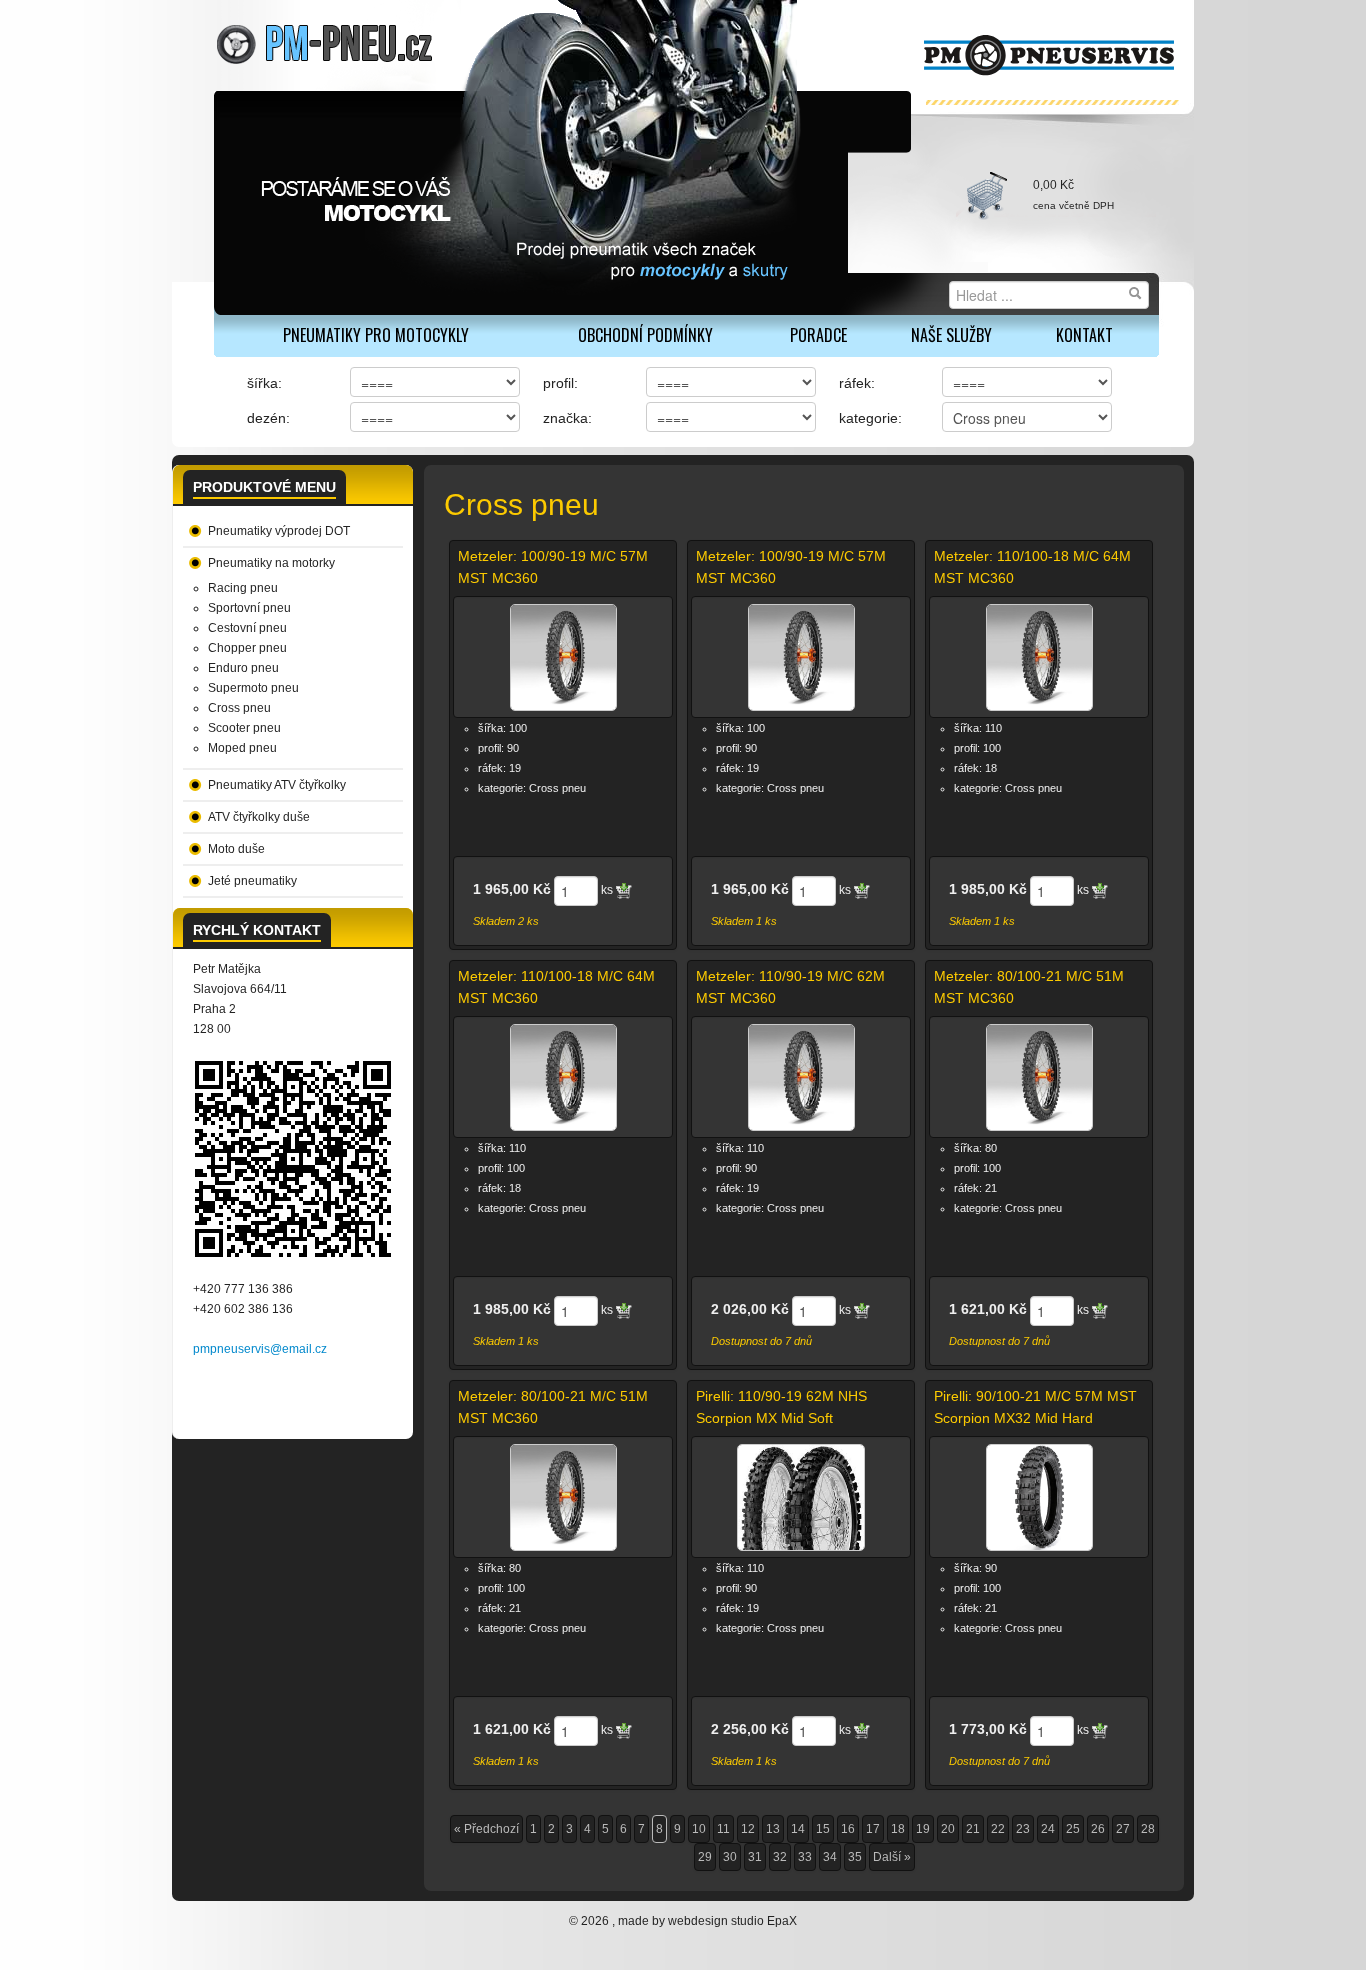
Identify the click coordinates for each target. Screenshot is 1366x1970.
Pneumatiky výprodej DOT (279, 531)
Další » (892, 1857)
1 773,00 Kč (988, 1729)
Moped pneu (242, 748)
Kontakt (1084, 335)
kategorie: (870, 418)
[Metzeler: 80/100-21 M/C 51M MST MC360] (1039, 1077)
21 (973, 1829)
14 (798, 1829)
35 (855, 1857)
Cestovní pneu (247, 628)
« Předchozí (486, 1829)
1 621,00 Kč (988, 1309)
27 (1123, 1829)
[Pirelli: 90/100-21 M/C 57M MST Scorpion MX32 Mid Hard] (1039, 1497)
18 (898, 1829)
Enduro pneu (243, 668)
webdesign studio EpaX (732, 1921)
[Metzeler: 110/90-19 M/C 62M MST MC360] (801, 1077)
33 (805, 1857)
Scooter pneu (244, 728)
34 (830, 1857)
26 (1098, 1829)
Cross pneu (239, 708)
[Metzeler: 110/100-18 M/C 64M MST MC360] (1039, 657)
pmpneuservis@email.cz (260, 1349)
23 (1023, 1829)
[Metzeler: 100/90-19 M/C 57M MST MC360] (563, 657)
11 (723, 1829)
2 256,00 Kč (750, 1729)
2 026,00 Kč (750, 1309)
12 (748, 1829)
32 (780, 1857)
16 (848, 1829)
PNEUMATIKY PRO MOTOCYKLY (376, 335)
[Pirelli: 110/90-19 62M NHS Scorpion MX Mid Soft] (801, 1497)
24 (1048, 1829)
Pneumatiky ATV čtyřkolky (277, 785)
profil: (560, 383)
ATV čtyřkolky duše (259, 817)
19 (923, 1829)
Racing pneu (243, 588)
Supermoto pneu (253, 688)
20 (948, 1829)
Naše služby (951, 335)
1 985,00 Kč (988, 889)
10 (699, 1829)
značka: (567, 418)
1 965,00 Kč (512, 889)
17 (873, 1829)
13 (773, 1829)
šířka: (264, 383)
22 (998, 1829)
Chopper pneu (247, 648)
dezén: (268, 418)
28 (1148, 1829)
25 (1073, 1829)
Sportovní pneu (249, 608)
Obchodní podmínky (645, 335)
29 (705, 1857)
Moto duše (236, 849)
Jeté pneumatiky (252, 881)
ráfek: (857, 383)
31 (755, 1857)
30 (730, 1857)
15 (823, 1829)
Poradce (818, 335)
